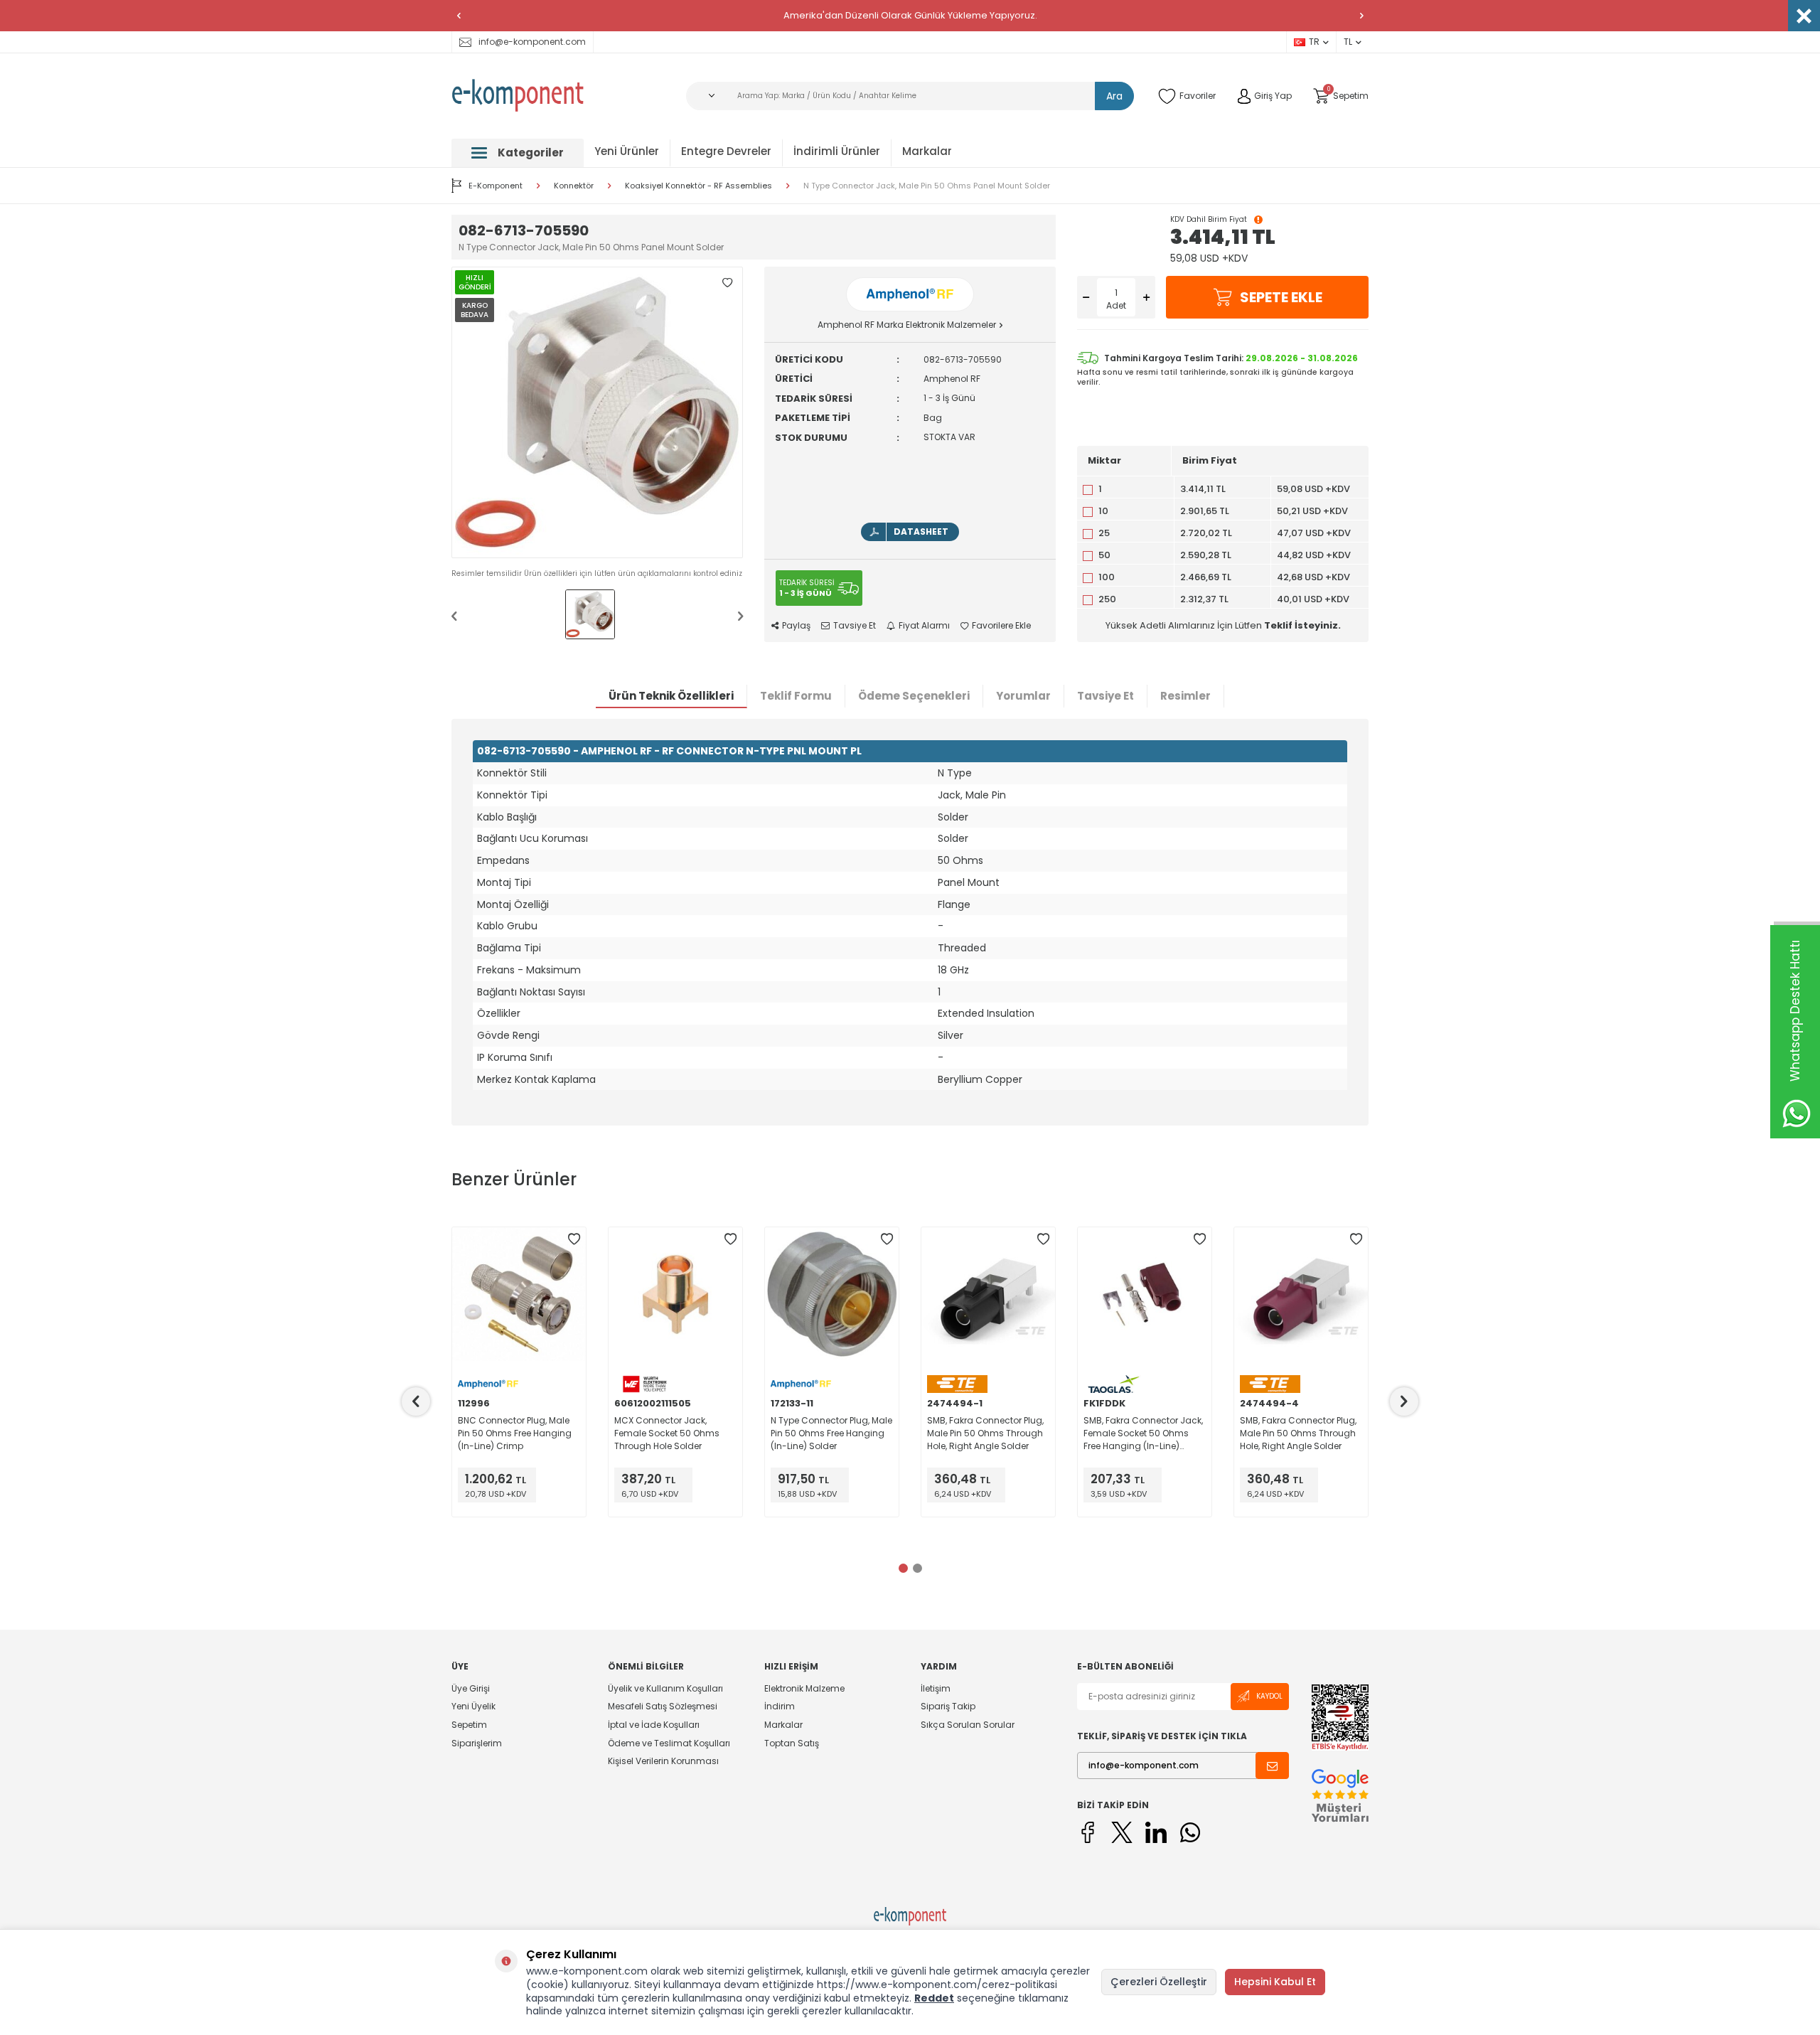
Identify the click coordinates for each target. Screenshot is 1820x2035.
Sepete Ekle (1281, 297)
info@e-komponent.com (532, 42)
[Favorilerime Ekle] (574, 1239)
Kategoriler (531, 153)
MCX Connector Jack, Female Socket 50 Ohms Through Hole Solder (667, 1433)
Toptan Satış (792, 1743)
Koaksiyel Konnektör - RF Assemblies (698, 186)
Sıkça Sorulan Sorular (968, 1725)
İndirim (780, 1706)
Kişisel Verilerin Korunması (663, 1761)
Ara (1114, 96)
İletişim (936, 1689)
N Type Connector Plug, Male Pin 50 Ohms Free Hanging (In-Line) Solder (831, 1433)
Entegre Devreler (726, 151)
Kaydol (1269, 1696)
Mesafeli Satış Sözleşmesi (663, 1706)
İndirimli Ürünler (837, 151)
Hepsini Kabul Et (1275, 1982)
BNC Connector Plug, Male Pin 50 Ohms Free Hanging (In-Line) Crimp (515, 1433)
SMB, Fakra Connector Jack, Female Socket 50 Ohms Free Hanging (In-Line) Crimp (1143, 1433)
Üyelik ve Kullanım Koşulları (665, 1689)
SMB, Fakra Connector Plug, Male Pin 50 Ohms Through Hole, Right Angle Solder (985, 1433)
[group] (597, 412)
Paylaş (796, 626)
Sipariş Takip (948, 1706)
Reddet (934, 1998)
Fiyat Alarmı (924, 626)
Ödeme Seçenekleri (914, 696)
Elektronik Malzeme (804, 1689)
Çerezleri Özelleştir (1159, 1982)
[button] (459, 16)
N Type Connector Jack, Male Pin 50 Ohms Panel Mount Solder (927, 186)
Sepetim (469, 1725)
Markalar (927, 151)
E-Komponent (496, 186)
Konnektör (574, 186)
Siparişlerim (477, 1743)
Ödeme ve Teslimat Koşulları (669, 1743)
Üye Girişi (471, 1689)
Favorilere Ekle (1001, 626)
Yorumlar (1023, 696)
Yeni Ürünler (627, 151)
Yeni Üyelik (473, 1706)
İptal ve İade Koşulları (654, 1725)
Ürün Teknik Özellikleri (671, 696)
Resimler (1185, 696)
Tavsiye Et (855, 626)
